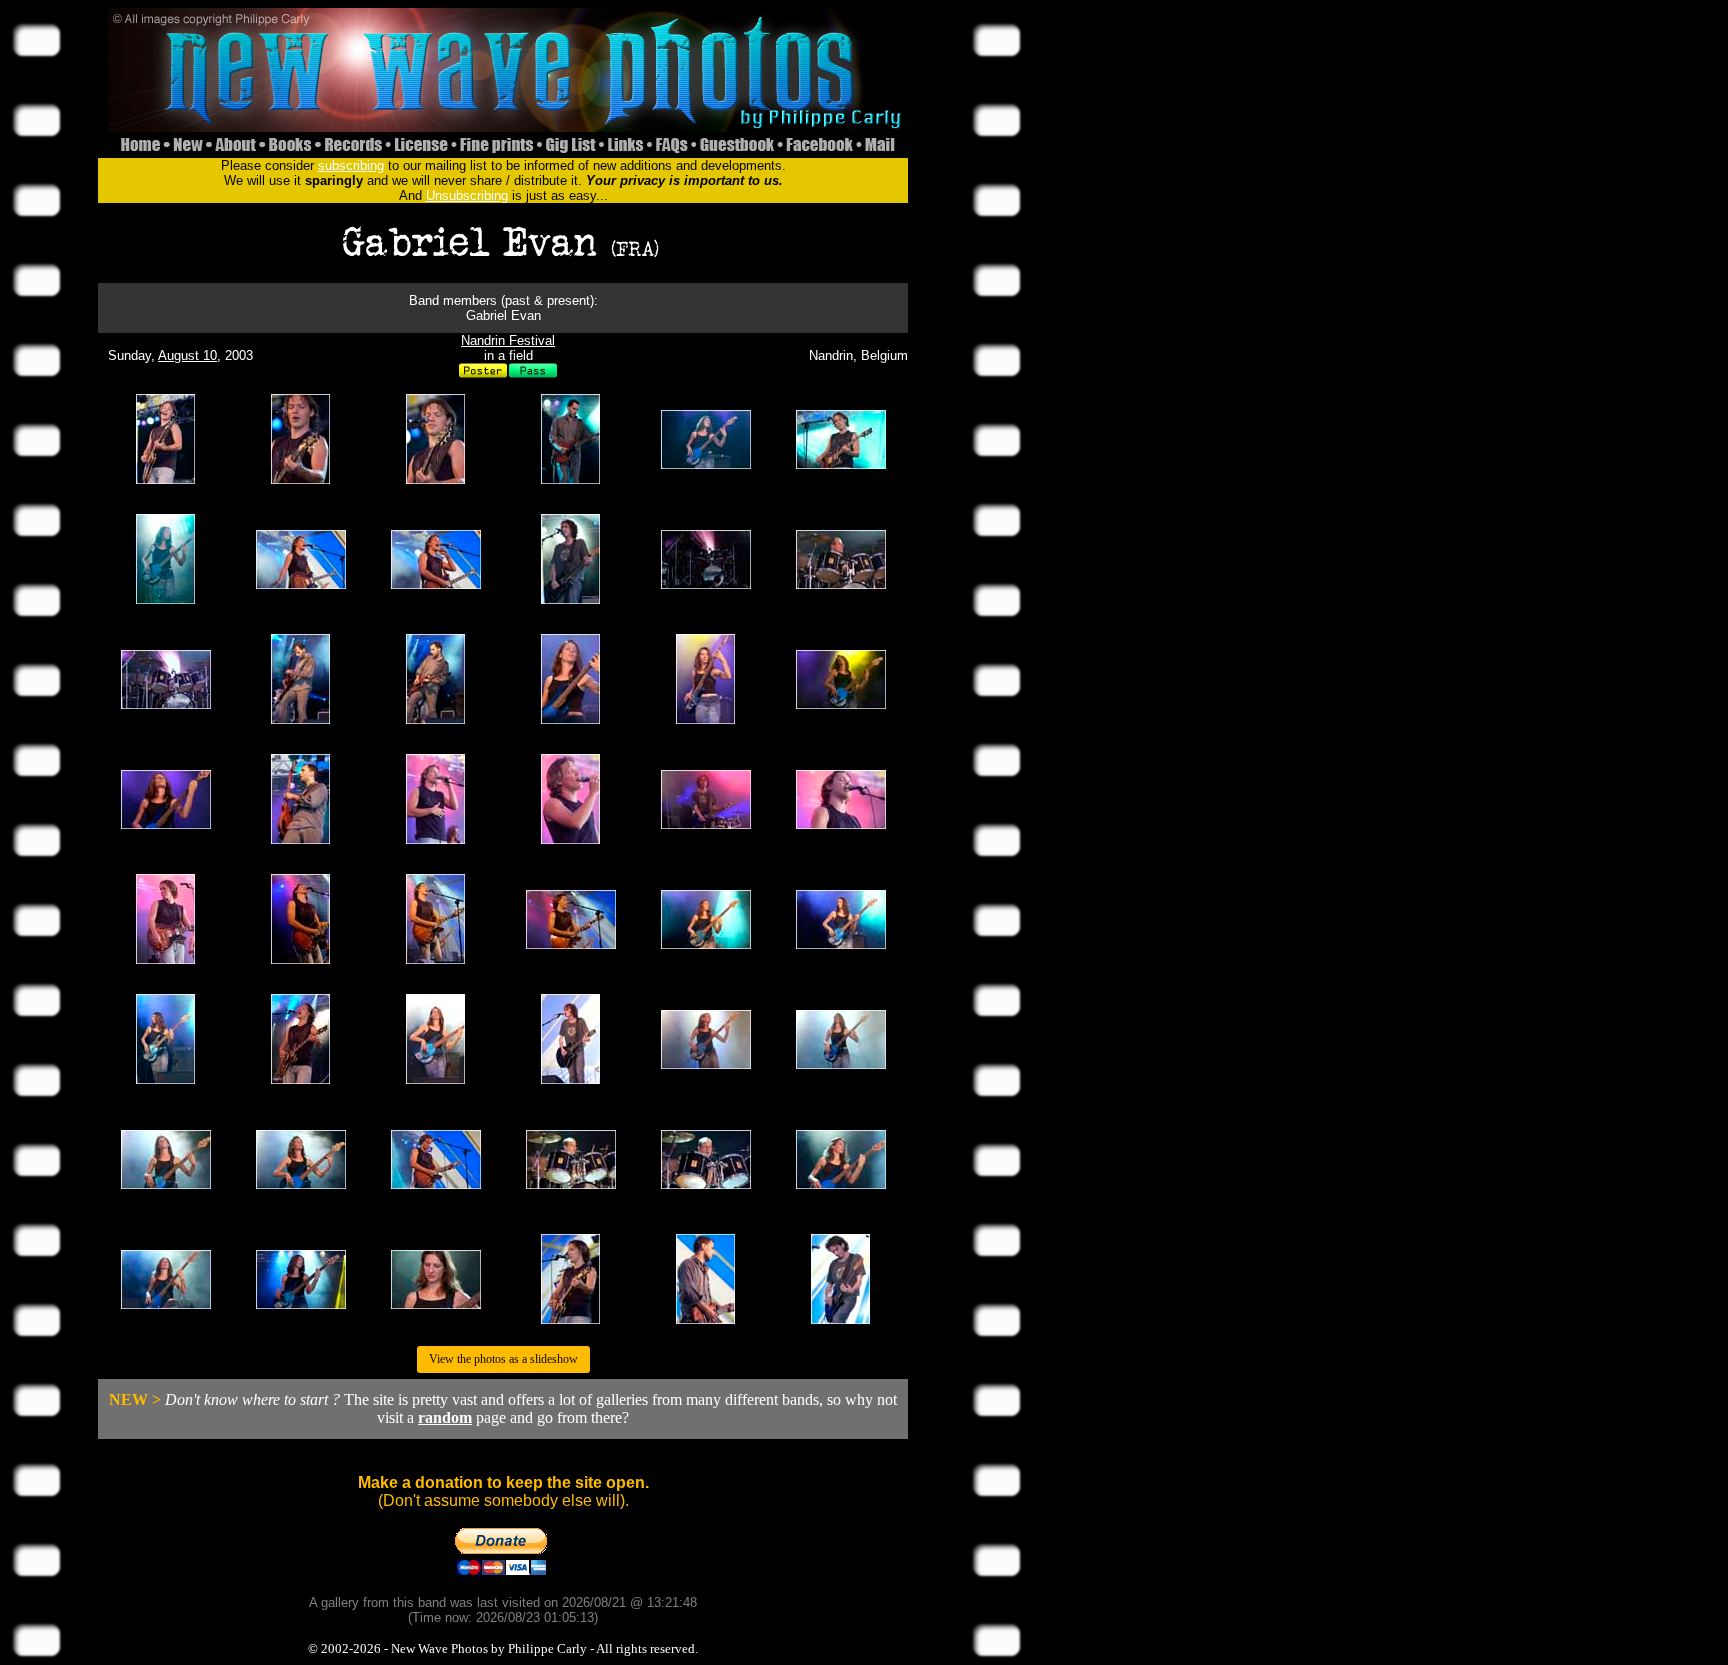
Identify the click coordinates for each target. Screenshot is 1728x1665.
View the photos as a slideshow (503, 1359)
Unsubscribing (467, 195)
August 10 (187, 355)
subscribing (351, 165)
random (445, 1417)
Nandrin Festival (508, 340)
